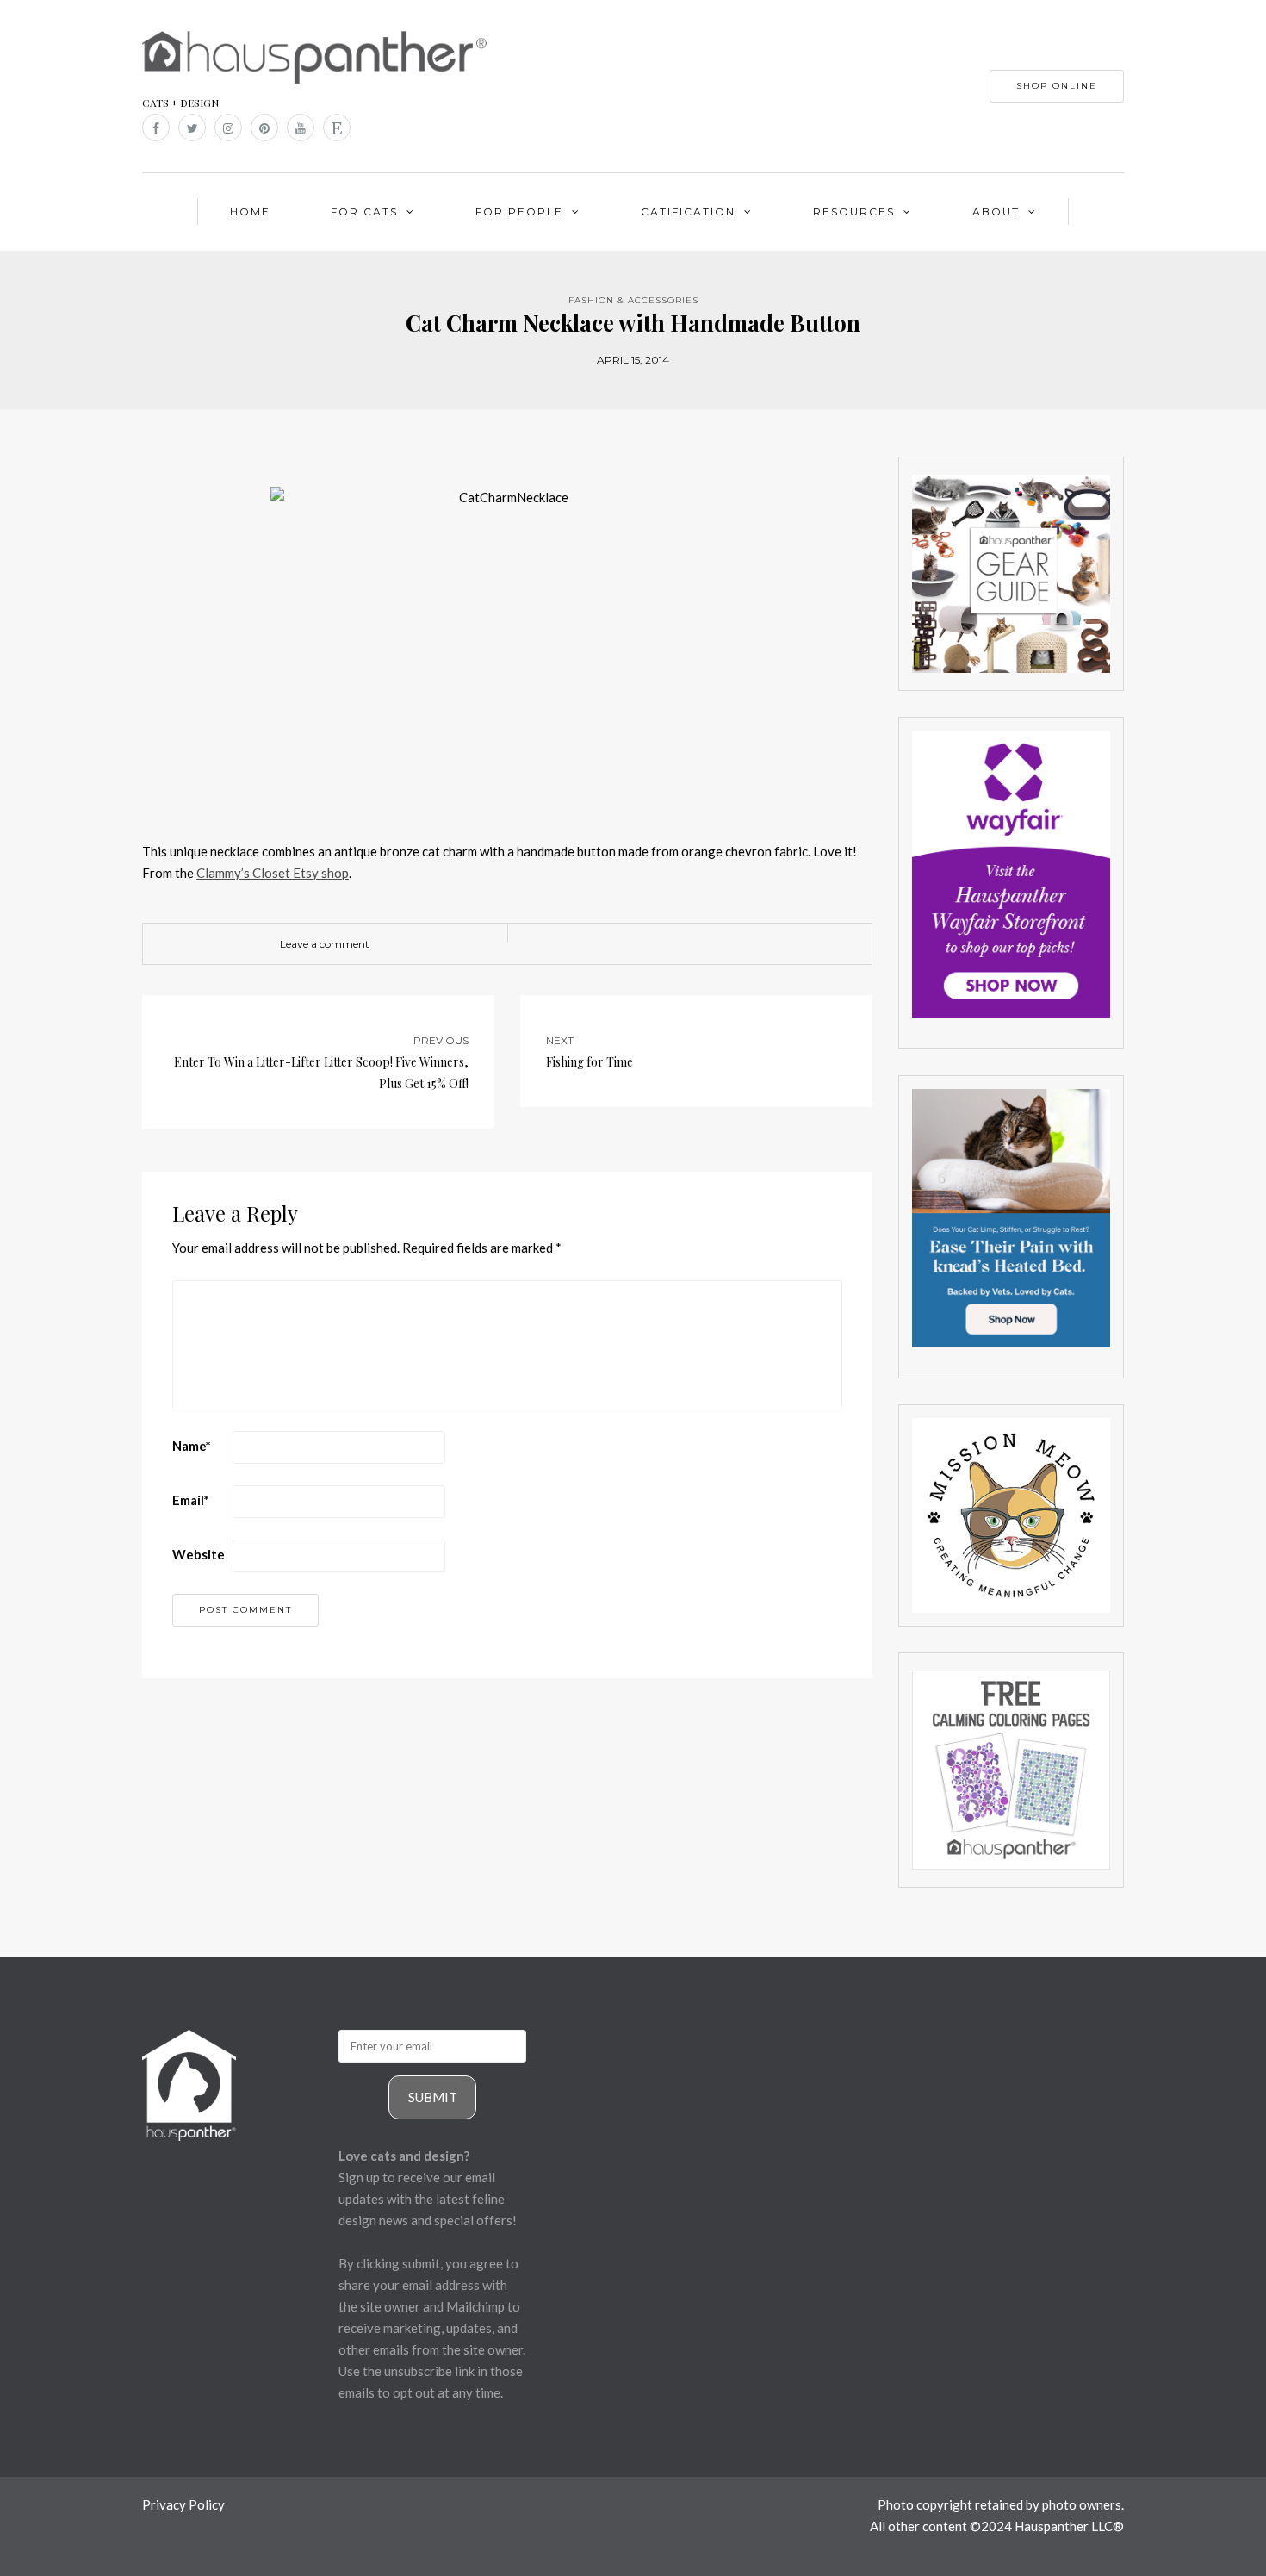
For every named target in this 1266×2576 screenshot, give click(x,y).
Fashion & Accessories (633, 300)
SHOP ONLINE (1057, 86)
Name (192, 1446)
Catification (688, 212)
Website (199, 1554)
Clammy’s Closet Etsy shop (273, 873)
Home (250, 212)
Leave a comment (325, 944)
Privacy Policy (183, 2504)
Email (191, 1500)
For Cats (364, 212)
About (996, 212)
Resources (854, 212)
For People (519, 212)
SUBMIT (433, 2097)
